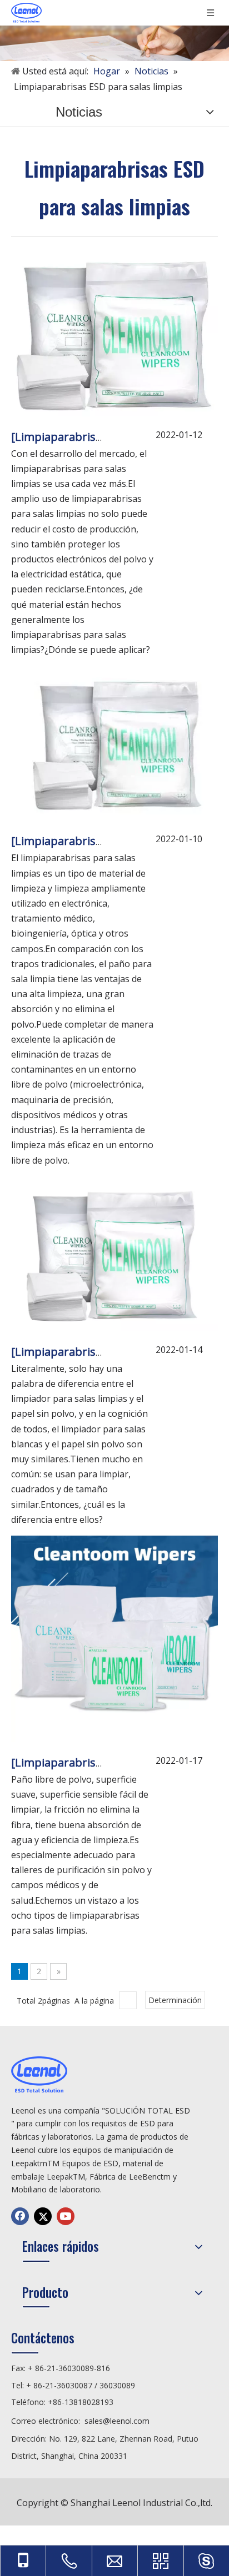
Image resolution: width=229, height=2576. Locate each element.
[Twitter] (43, 2216)
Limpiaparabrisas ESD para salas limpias (121, 437)
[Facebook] (20, 2216)
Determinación (175, 2000)
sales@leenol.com (117, 2421)
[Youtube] (66, 2216)
